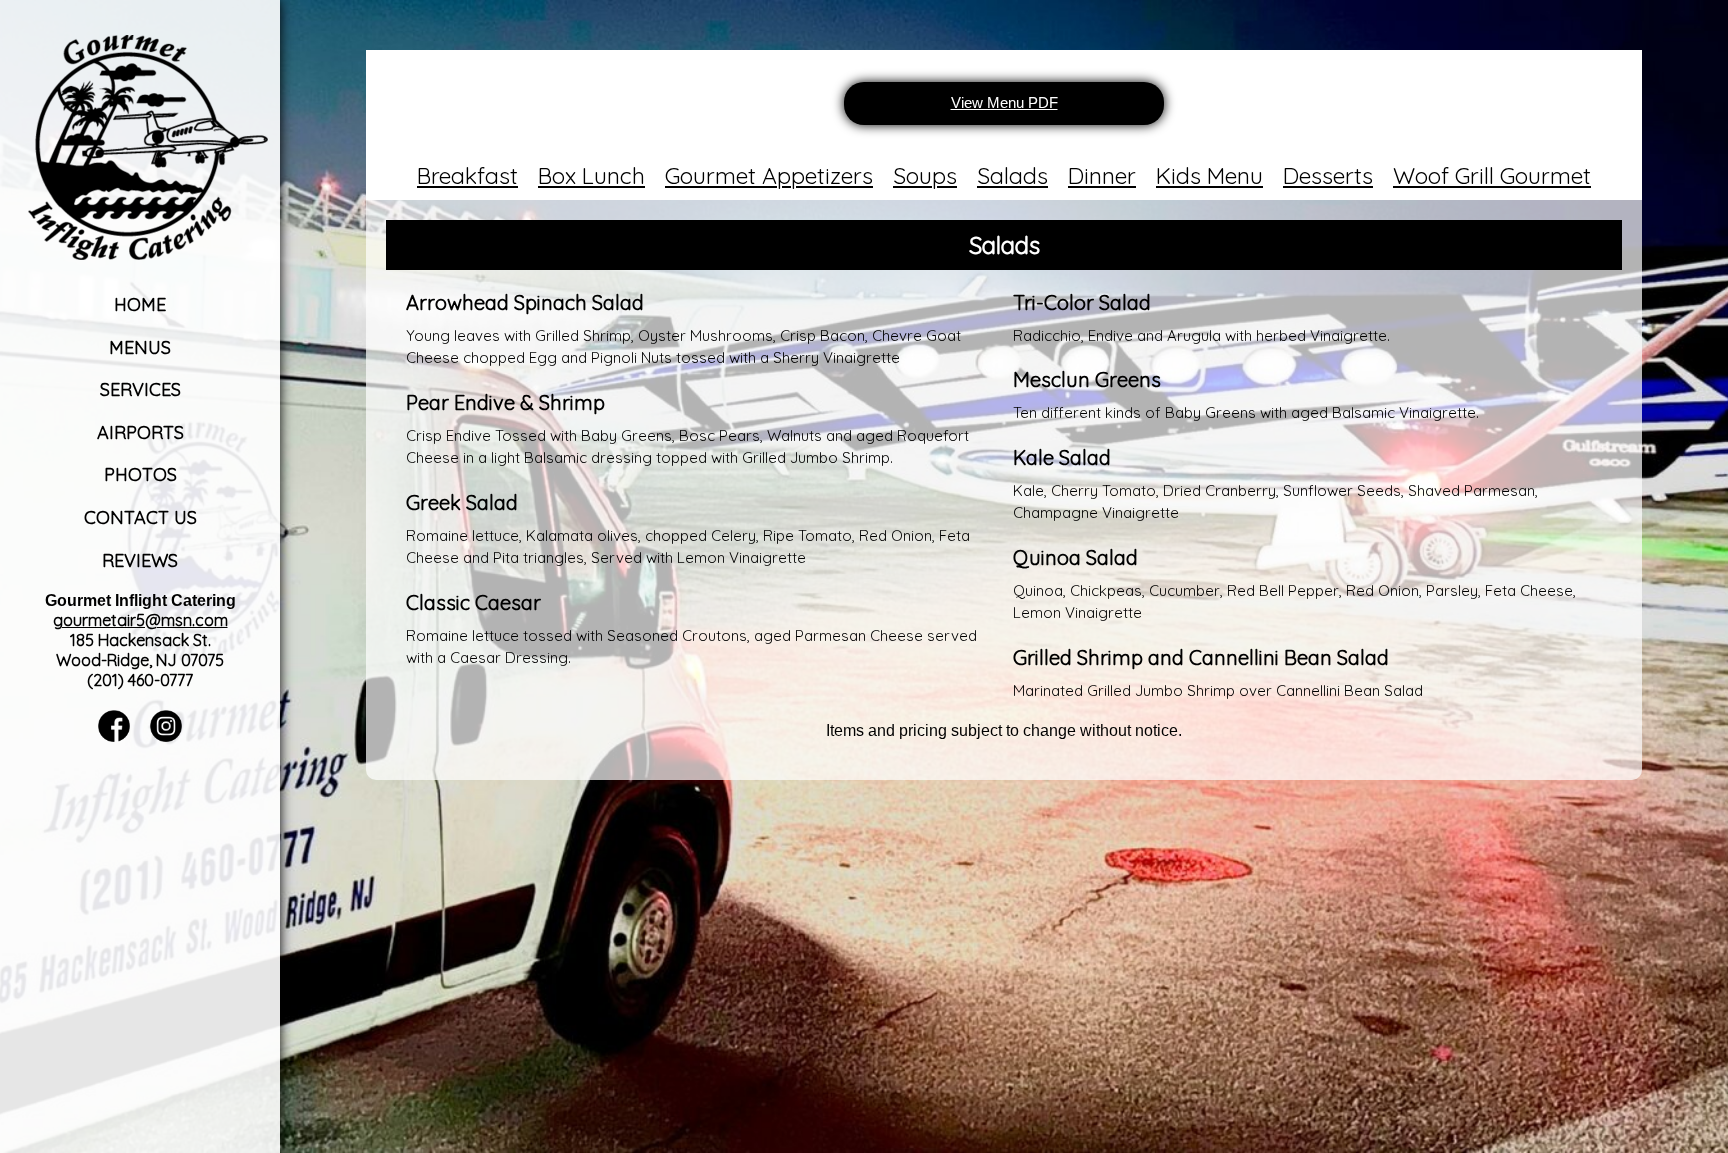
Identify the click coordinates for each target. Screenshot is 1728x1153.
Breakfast (467, 175)
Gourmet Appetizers (769, 175)
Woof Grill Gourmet (1492, 175)
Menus (140, 347)
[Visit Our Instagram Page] (166, 736)
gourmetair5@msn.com (140, 620)
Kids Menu (1209, 175)
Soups (925, 175)
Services (140, 389)
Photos (140, 474)
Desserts (1328, 175)
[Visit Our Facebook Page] (114, 736)
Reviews (140, 560)
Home (140, 304)
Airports (140, 432)
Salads (1012, 175)
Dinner (1102, 175)
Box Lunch (591, 175)
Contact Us (140, 517)
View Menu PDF (1004, 102)
